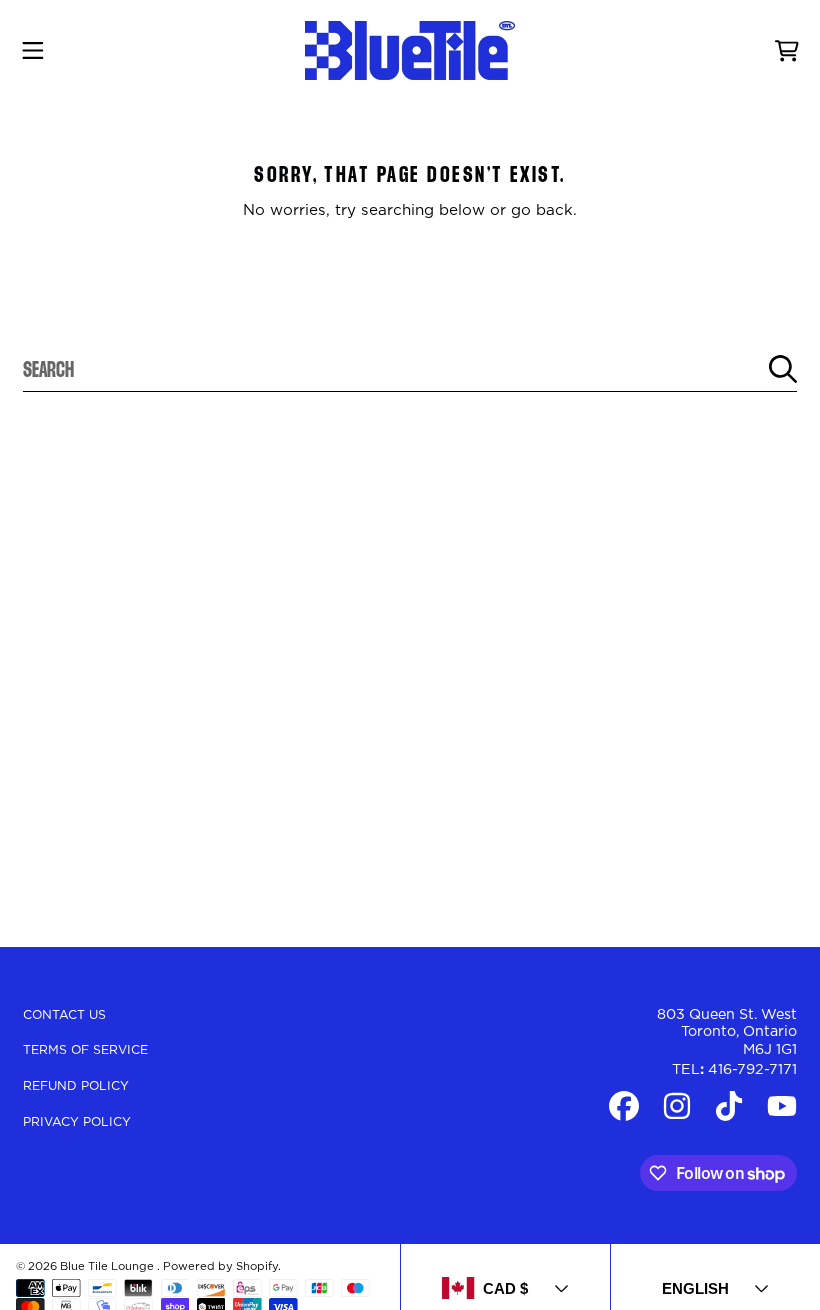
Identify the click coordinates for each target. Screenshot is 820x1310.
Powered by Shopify (220, 1266)
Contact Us (64, 1015)
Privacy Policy (77, 1122)
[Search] (783, 369)
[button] (33, 51)
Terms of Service (85, 1050)
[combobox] (410, 369)
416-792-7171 (752, 1070)
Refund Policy (76, 1086)
